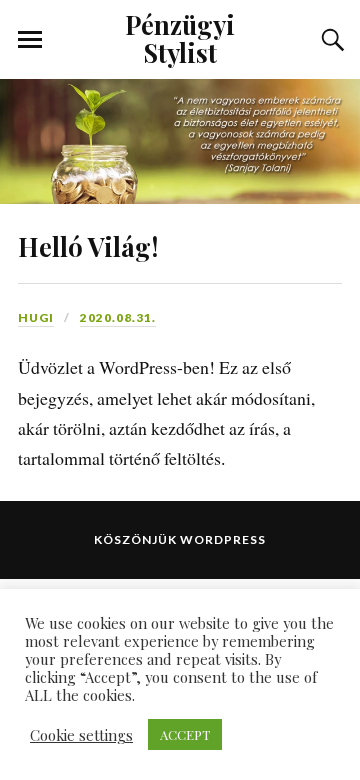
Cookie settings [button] (81, 735)
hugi (36, 317)
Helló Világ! (88, 246)
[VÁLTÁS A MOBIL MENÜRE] (30, 40)
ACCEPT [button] (185, 734)
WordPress (223, 539)
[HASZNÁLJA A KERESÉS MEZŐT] (330, 40)
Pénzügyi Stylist (180, 38)
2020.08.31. (118, 317)
